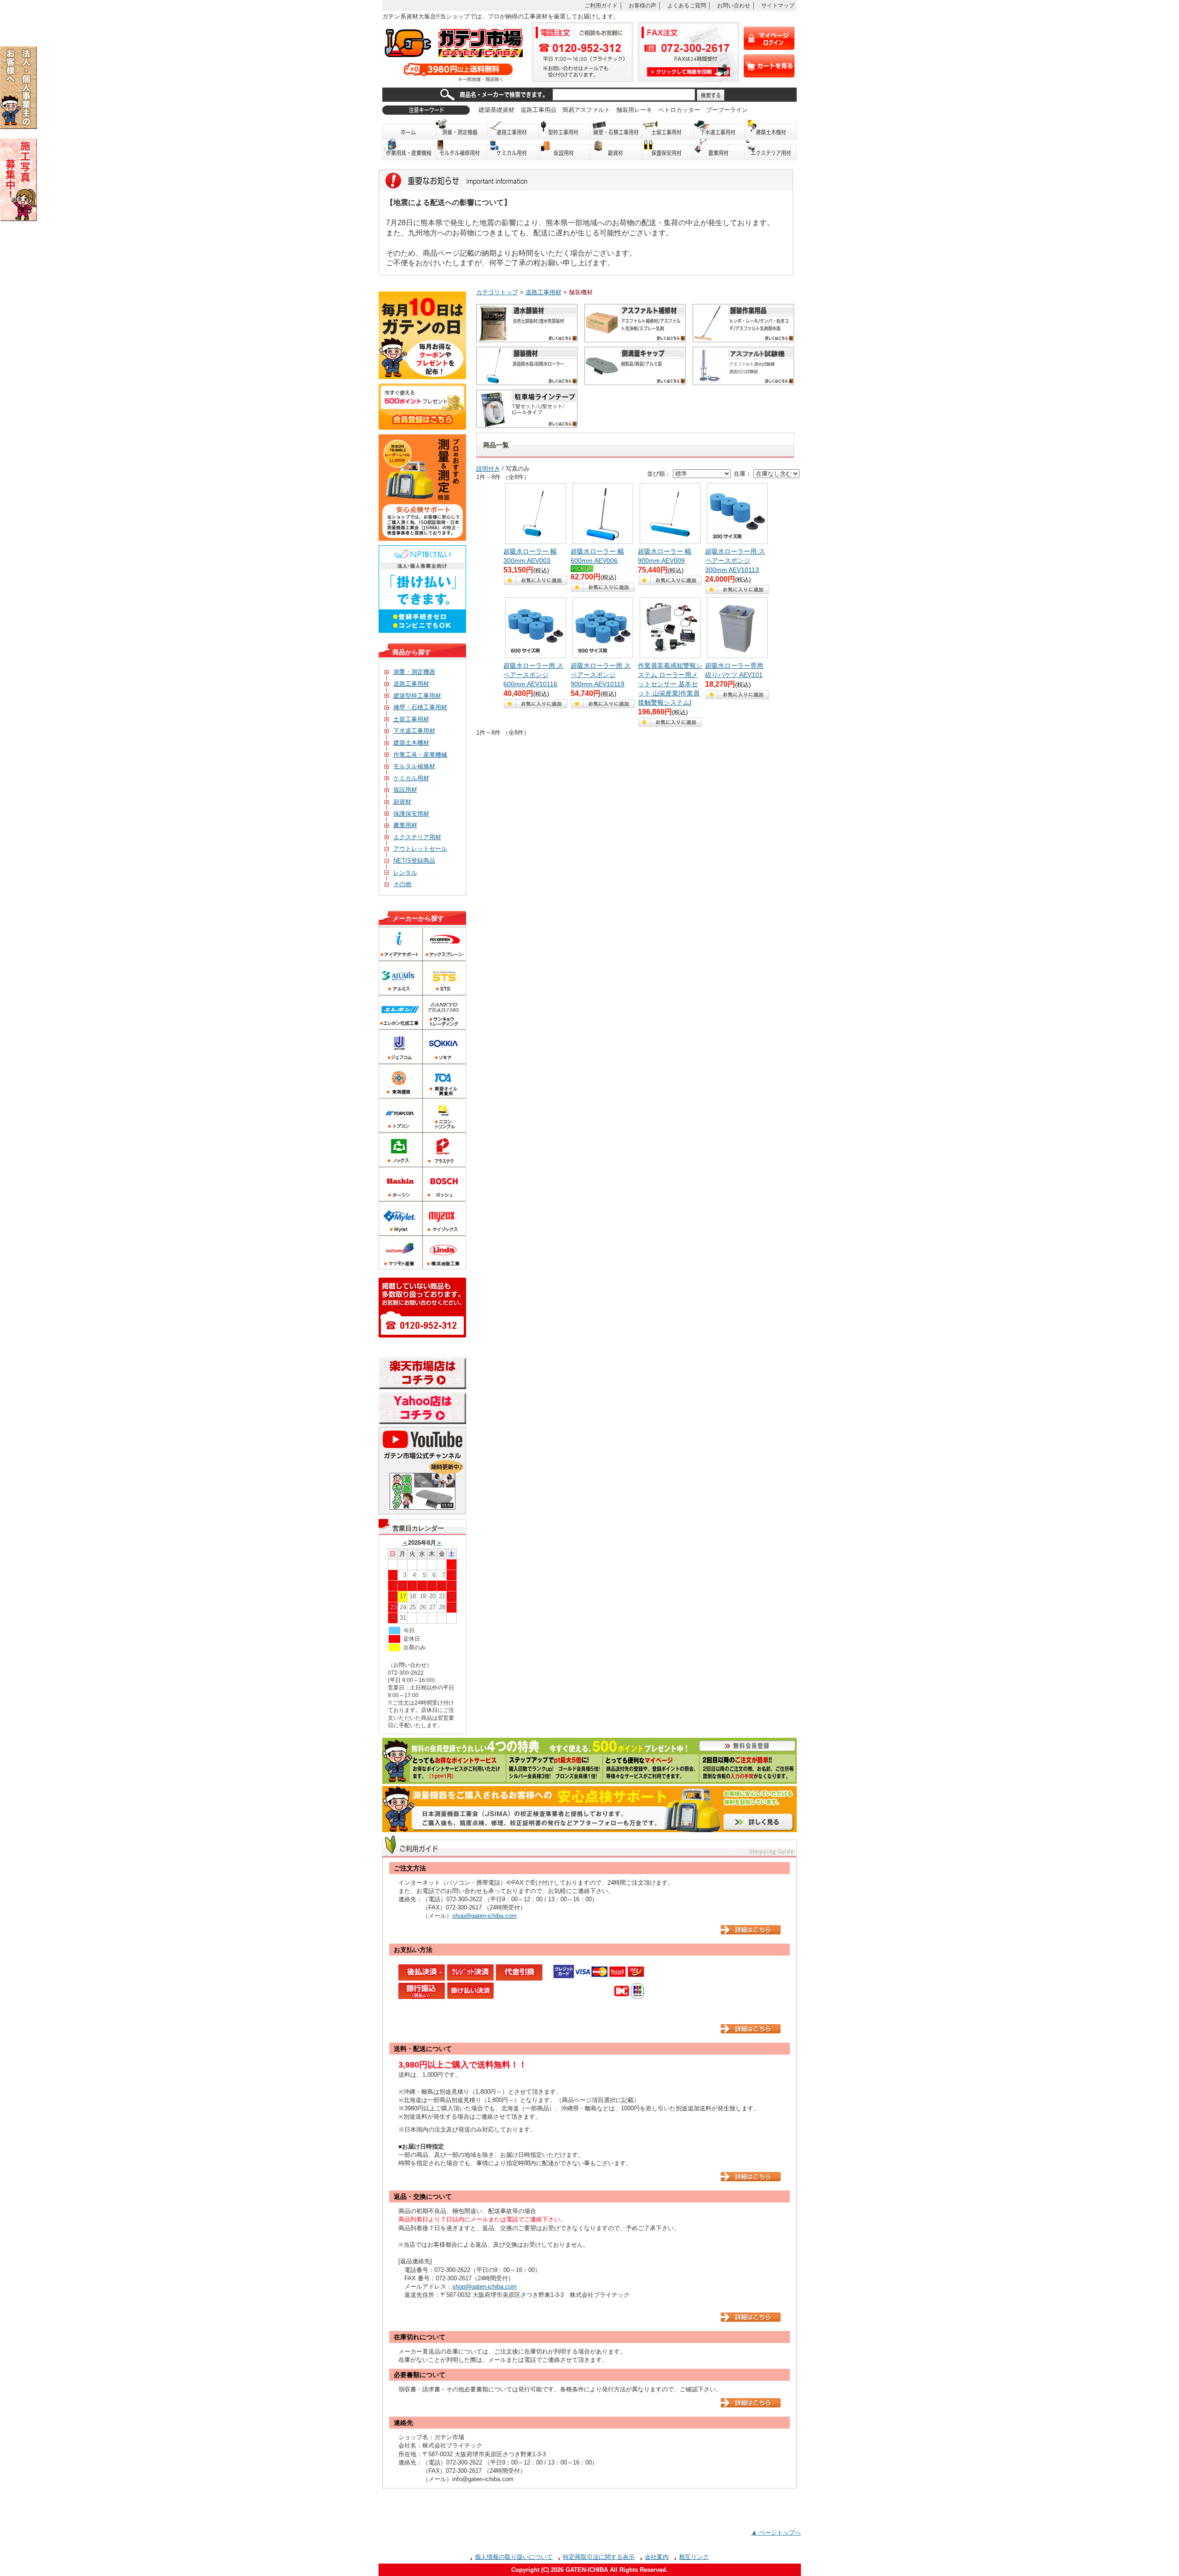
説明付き (488, 469)
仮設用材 (565, 150)
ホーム (409, 129)
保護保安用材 (411, 814)
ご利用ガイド (601, 5)
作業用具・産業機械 (409, 150)
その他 (402, 884)
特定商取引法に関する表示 (599, 2557)
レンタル (405, 873)
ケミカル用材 (513, 150)
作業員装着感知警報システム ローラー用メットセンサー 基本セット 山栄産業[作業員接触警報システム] (670, 684)
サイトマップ (778, 5)
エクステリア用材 (771, 150)
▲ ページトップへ (776, 2532)
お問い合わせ (734, 5)
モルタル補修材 (414, 766)
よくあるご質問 (687, 5)
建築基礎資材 (496, 110)
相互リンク (694, 2557)
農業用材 (719, 150)
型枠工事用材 (565, 129)
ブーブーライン (727, 110)
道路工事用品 (538, 110)
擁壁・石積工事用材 (616, 129)
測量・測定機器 (461, 129)
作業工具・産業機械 (420, 755)
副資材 (616, 150)
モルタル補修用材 (461, 150)
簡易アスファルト (586, 110)
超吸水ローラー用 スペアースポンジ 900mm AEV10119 (601, 675)
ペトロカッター (679, 110)
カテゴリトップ (497, 292)
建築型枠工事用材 (417, 696)
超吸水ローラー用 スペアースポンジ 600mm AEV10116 (533, 675)
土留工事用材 (668, 129)
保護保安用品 (668, 150)
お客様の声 (642, 5)
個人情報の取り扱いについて (514, 2557)
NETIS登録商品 (414, 861)
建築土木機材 (771, 129)
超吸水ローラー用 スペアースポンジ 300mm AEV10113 (735, 561)
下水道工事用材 (719, 129)
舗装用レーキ (634, 110)
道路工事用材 (513, 129)
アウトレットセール (420, 849)
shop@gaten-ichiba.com (484, 1916)
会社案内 (657, 2557)
